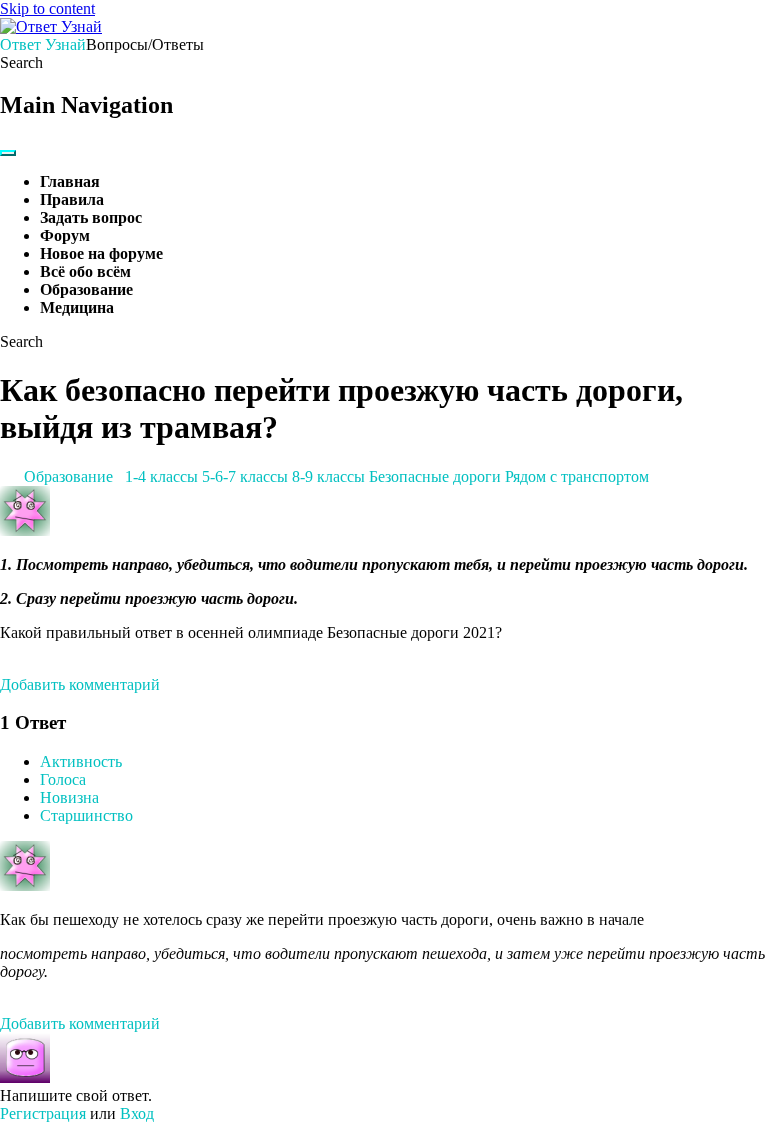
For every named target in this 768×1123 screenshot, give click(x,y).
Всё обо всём (85, 271)
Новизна (69, 797)
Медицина (77, 307)
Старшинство (86, 815)
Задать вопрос (91, 217)
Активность (81, 761)
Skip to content (47, 8)
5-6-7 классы (245, 476)
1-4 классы (161, 476)
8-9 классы (328, 476)
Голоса (63, 779)
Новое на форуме (101, 253)
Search (21, 62)
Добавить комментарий (80, 684)
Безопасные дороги (435, 476)
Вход (137, 1113)
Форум (65, 235)
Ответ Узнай (43, 44)
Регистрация (43, 1113)
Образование (86, 289)
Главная (70, 181)
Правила (72, 199)
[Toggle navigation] (8, 153)
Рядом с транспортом (577, 476)
